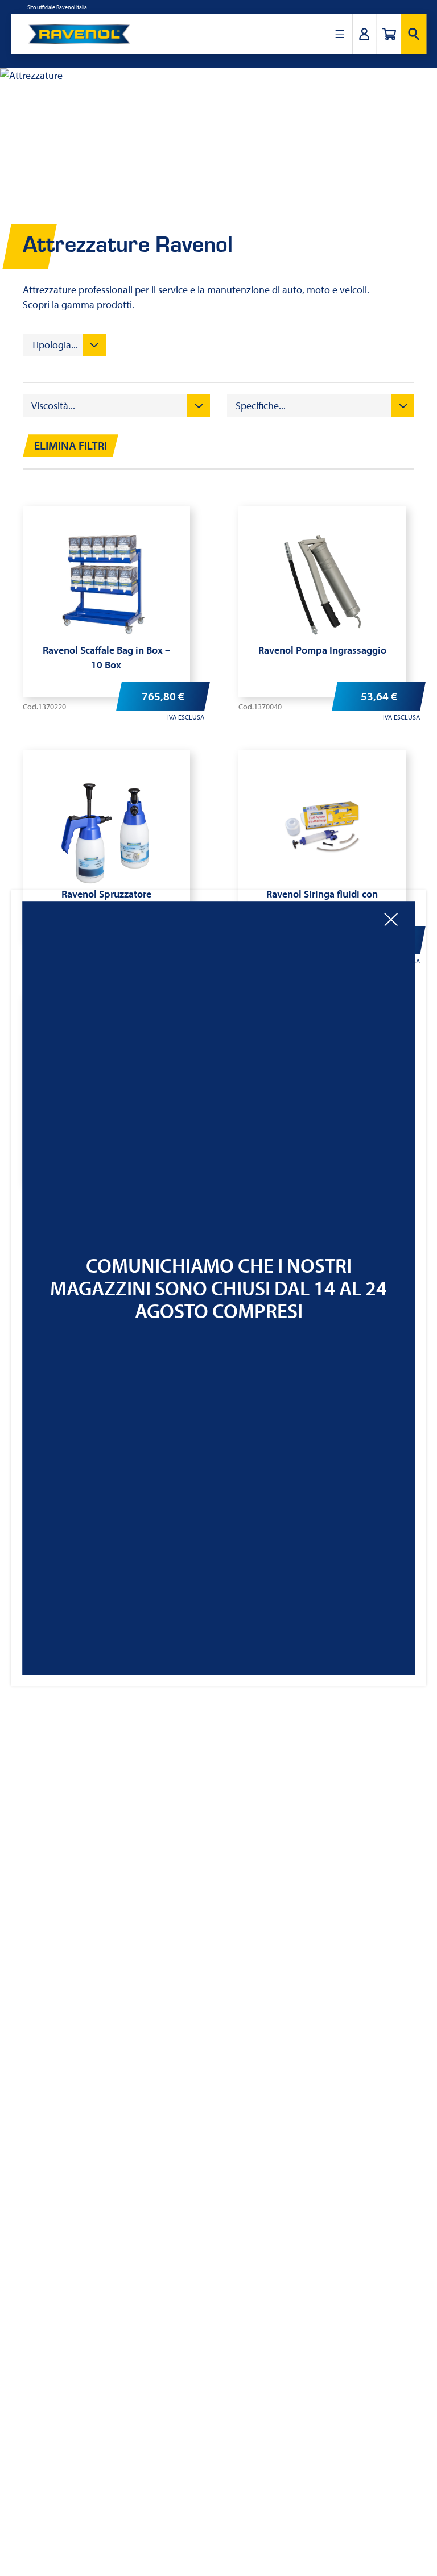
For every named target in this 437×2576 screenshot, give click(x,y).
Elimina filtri (71, 446)
